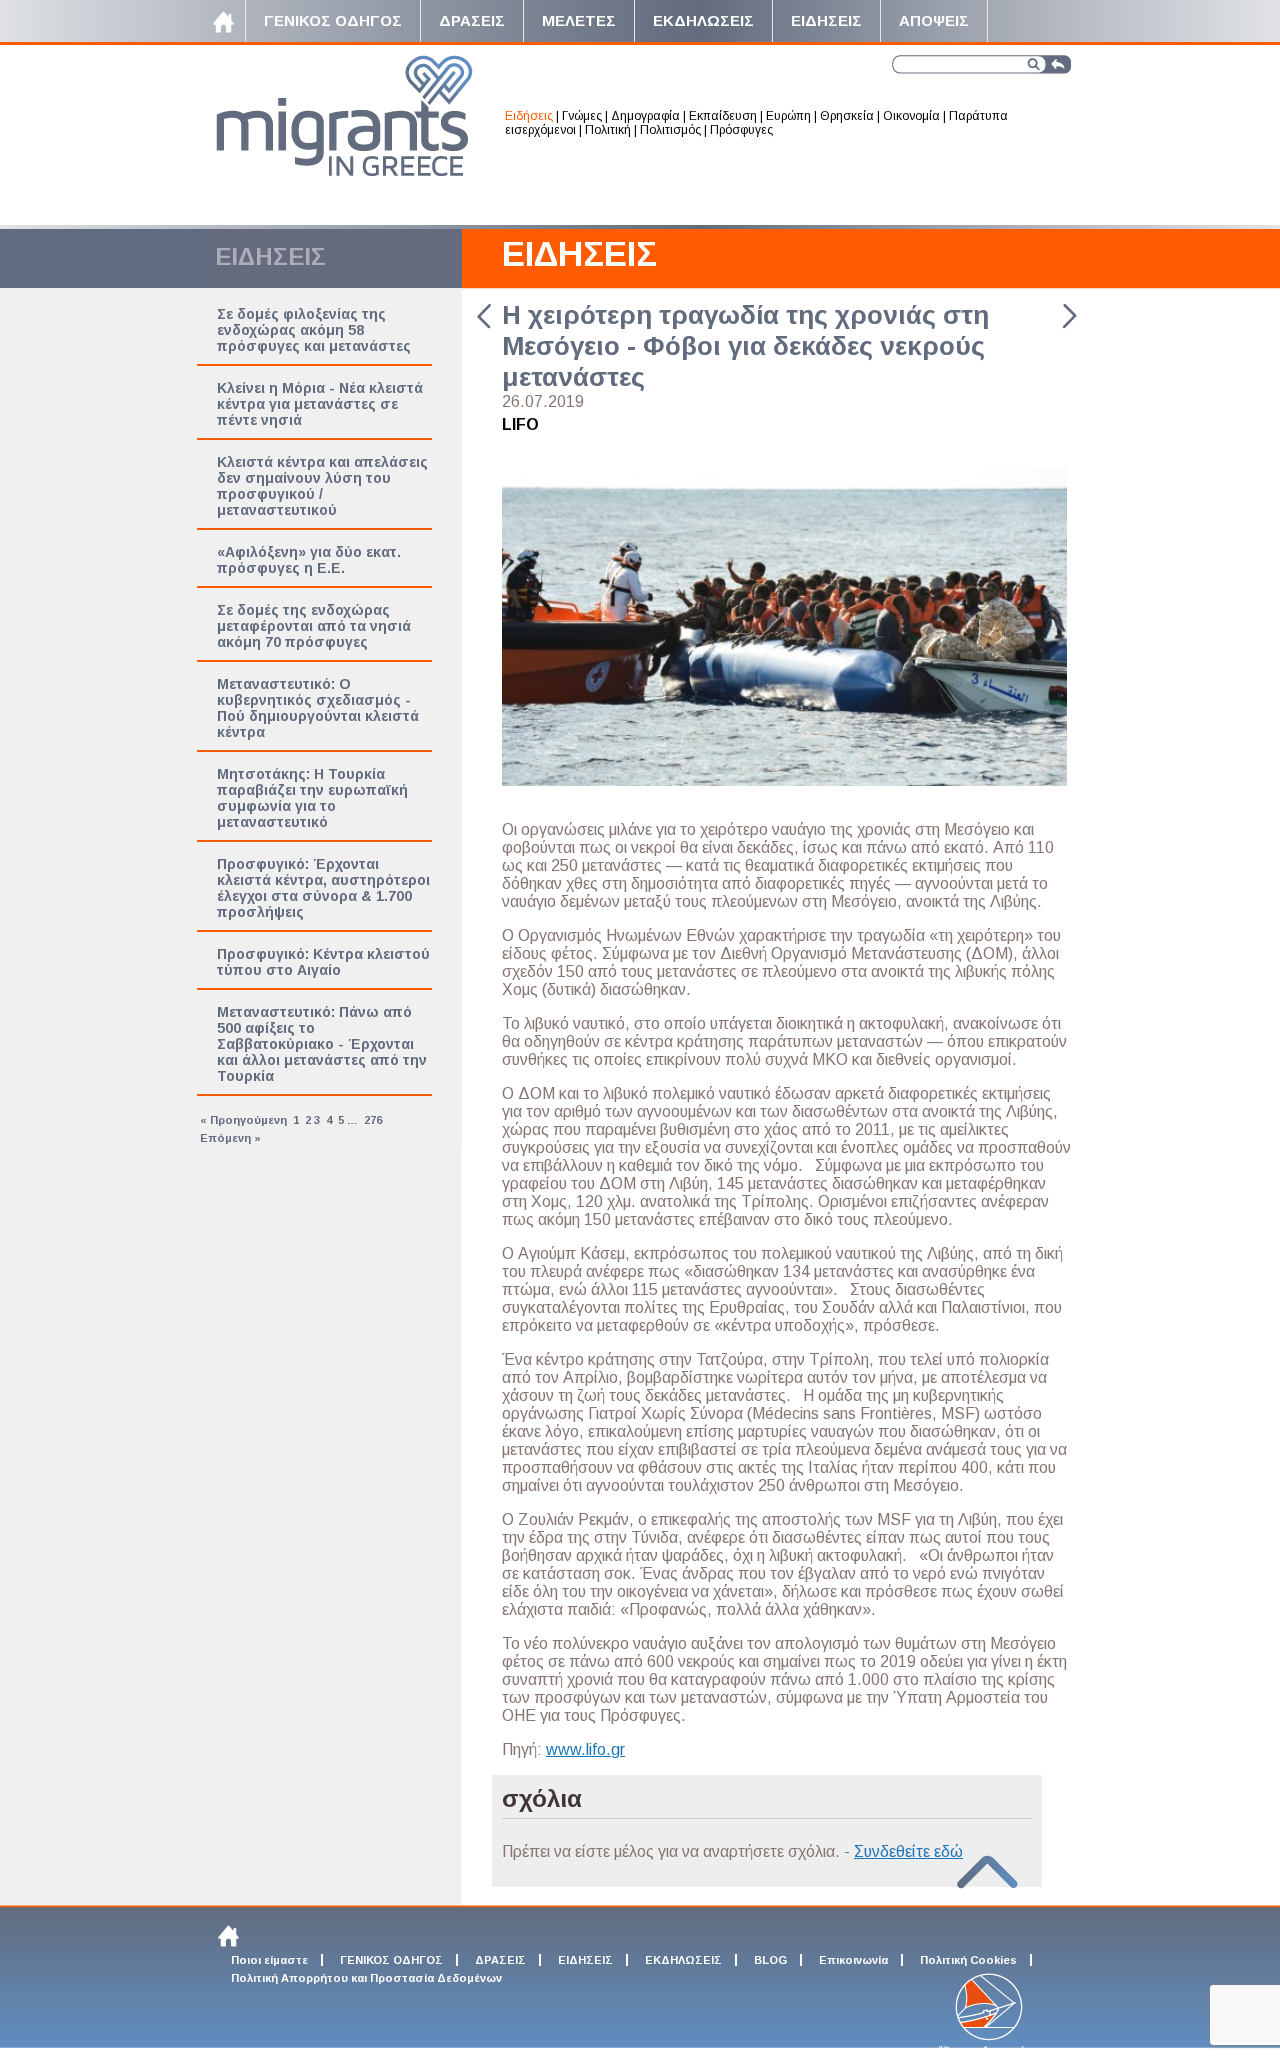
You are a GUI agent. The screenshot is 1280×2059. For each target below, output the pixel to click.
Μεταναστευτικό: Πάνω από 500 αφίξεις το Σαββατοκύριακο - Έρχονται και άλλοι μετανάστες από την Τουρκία (322, 1044)
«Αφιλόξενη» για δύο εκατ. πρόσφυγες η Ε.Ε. (309, 560)
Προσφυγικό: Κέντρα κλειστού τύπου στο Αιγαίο (323, 962)
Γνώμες (582, 116)
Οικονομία (911, 116)
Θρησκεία (847, 116)
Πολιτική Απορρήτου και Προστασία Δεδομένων (366, 1978)
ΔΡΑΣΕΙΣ (500, 1960)
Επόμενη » (230, 1138)
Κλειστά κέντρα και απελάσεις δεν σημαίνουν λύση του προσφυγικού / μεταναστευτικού (322, 486)
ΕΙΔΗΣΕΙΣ (579, 253)
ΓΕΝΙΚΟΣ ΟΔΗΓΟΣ (391, 1960)
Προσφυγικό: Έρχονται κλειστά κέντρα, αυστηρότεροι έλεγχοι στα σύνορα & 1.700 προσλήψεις (323, 888)
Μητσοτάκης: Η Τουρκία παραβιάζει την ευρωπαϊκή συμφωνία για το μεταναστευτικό (312, 798)
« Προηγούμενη (243, 1120)
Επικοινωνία (853, 1960)
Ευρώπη (788, 116)
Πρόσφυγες (741, 130)
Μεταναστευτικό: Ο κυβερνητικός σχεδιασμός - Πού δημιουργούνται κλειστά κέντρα (318, 708)
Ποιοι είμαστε (269, 1960)
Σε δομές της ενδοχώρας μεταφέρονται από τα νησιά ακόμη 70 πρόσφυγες (314, 626)
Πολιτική (608, 130)
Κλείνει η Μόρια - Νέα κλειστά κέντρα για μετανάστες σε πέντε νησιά (320, 404)
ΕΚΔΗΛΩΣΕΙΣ (683, 1960)
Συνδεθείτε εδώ (908, 1851)
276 (373, 1120)
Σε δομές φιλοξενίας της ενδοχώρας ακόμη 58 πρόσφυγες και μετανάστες (314, 330)
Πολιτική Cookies (968, 1960)
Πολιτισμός (670, 130)
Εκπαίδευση (723, 116)
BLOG (770, 1960)
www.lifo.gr (585, 1749)
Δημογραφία (645, 116)
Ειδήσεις (529, 116)
